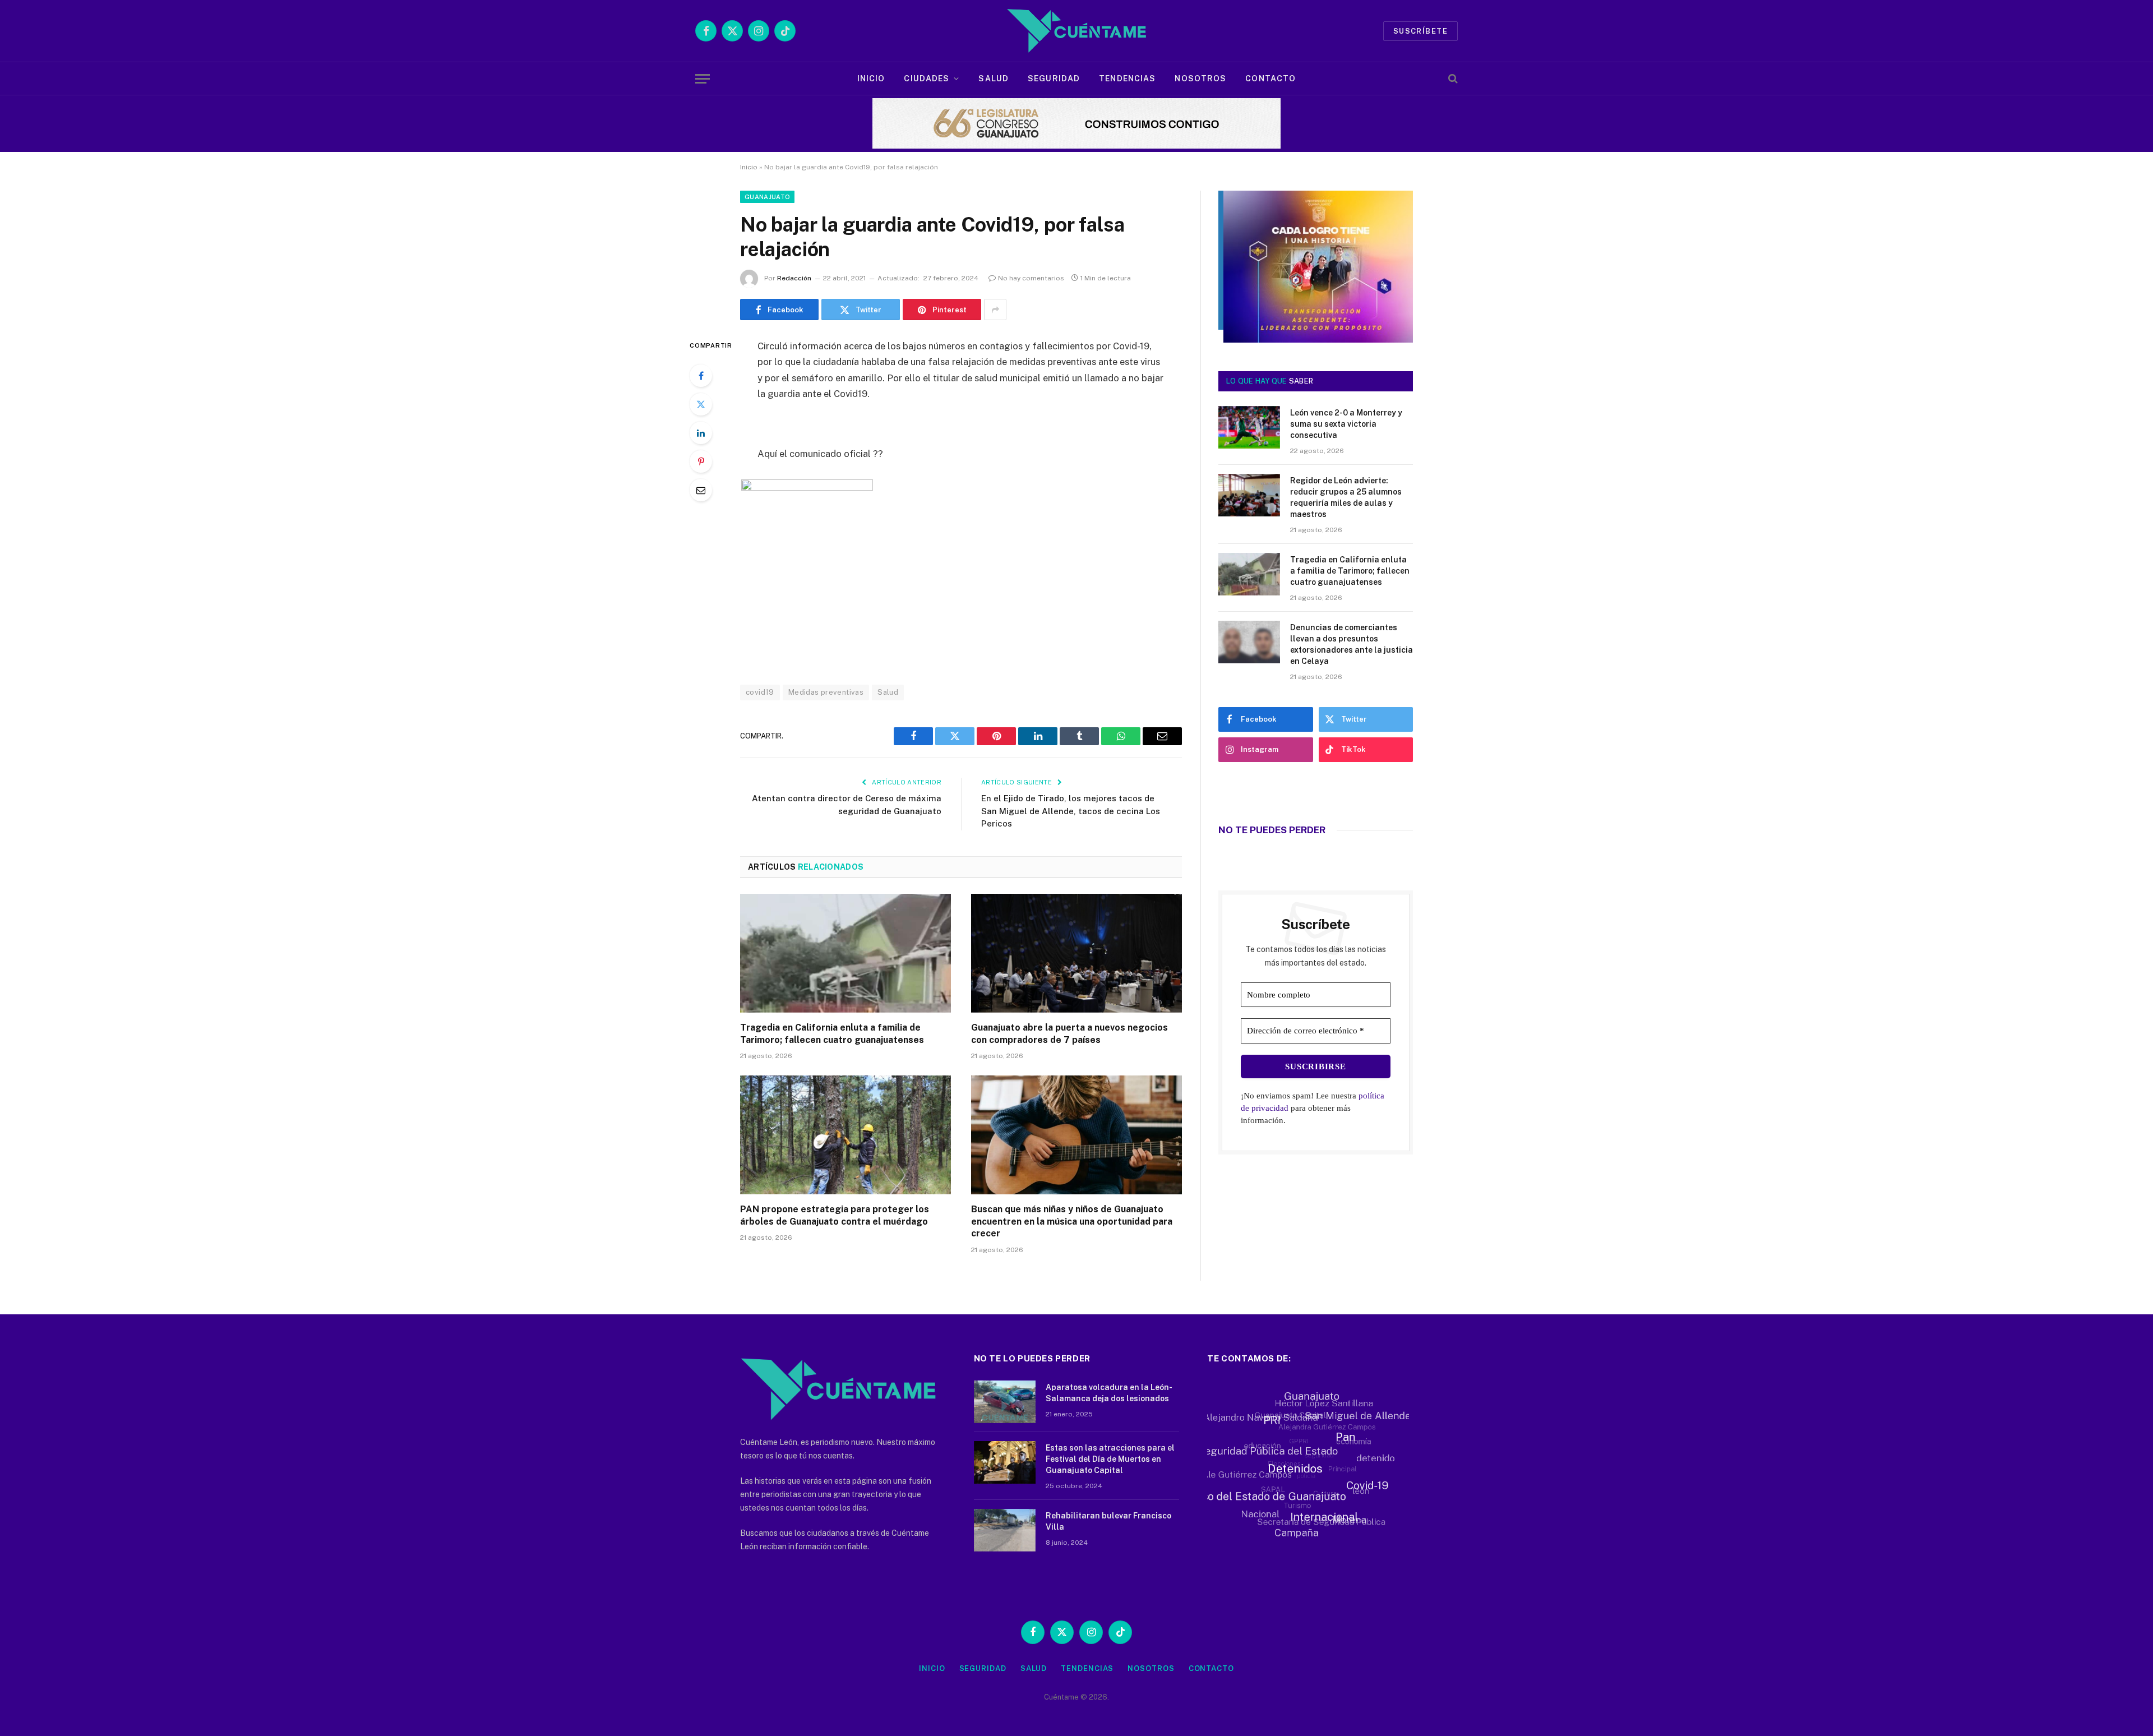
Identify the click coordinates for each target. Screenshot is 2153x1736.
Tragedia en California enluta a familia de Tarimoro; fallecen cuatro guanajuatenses (832, 1034)
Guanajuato (767, 197)
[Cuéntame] (1076, 31)
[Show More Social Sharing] (995, 310)
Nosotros (1200, 79)
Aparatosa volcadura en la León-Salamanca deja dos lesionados (1109, 1393)
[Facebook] (701, 376)
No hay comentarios (1031, 278)
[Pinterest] (701, 461)
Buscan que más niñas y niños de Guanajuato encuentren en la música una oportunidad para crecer (1072, 1222)
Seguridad (1054, 79)
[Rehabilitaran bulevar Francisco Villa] (1005, 1530)
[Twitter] (701, 404)
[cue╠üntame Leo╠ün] (1316, 340)
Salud (994, 79)
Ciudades (927, 79)
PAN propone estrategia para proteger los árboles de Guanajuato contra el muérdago (835, 1215)
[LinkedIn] (701, 433)
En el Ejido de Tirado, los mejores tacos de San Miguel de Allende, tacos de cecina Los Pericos (1071, 811)
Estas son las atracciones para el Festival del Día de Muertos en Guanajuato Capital (1110, 1459)
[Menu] (703, 79)
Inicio (871, 79)
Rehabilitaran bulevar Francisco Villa (1108, 1521)
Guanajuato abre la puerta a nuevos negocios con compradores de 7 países (1069, 1034)
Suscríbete (1420, 31)
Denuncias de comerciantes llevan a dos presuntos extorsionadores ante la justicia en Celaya (1352, 644)
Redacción (794, 278)
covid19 (760, 692)
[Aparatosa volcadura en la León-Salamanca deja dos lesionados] (1005, 1402)
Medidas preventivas (826, 692)
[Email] (701, 490)
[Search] (1452, 79)
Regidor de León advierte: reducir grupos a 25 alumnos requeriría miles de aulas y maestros (1346, 497)
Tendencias (1127, 79)
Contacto (1270, 79)
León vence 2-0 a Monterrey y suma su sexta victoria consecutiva (1346, 424)
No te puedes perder (1272, 830)
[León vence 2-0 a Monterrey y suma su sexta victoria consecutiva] (1249, 427)
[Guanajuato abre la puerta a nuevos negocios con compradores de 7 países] (1076, 953)
